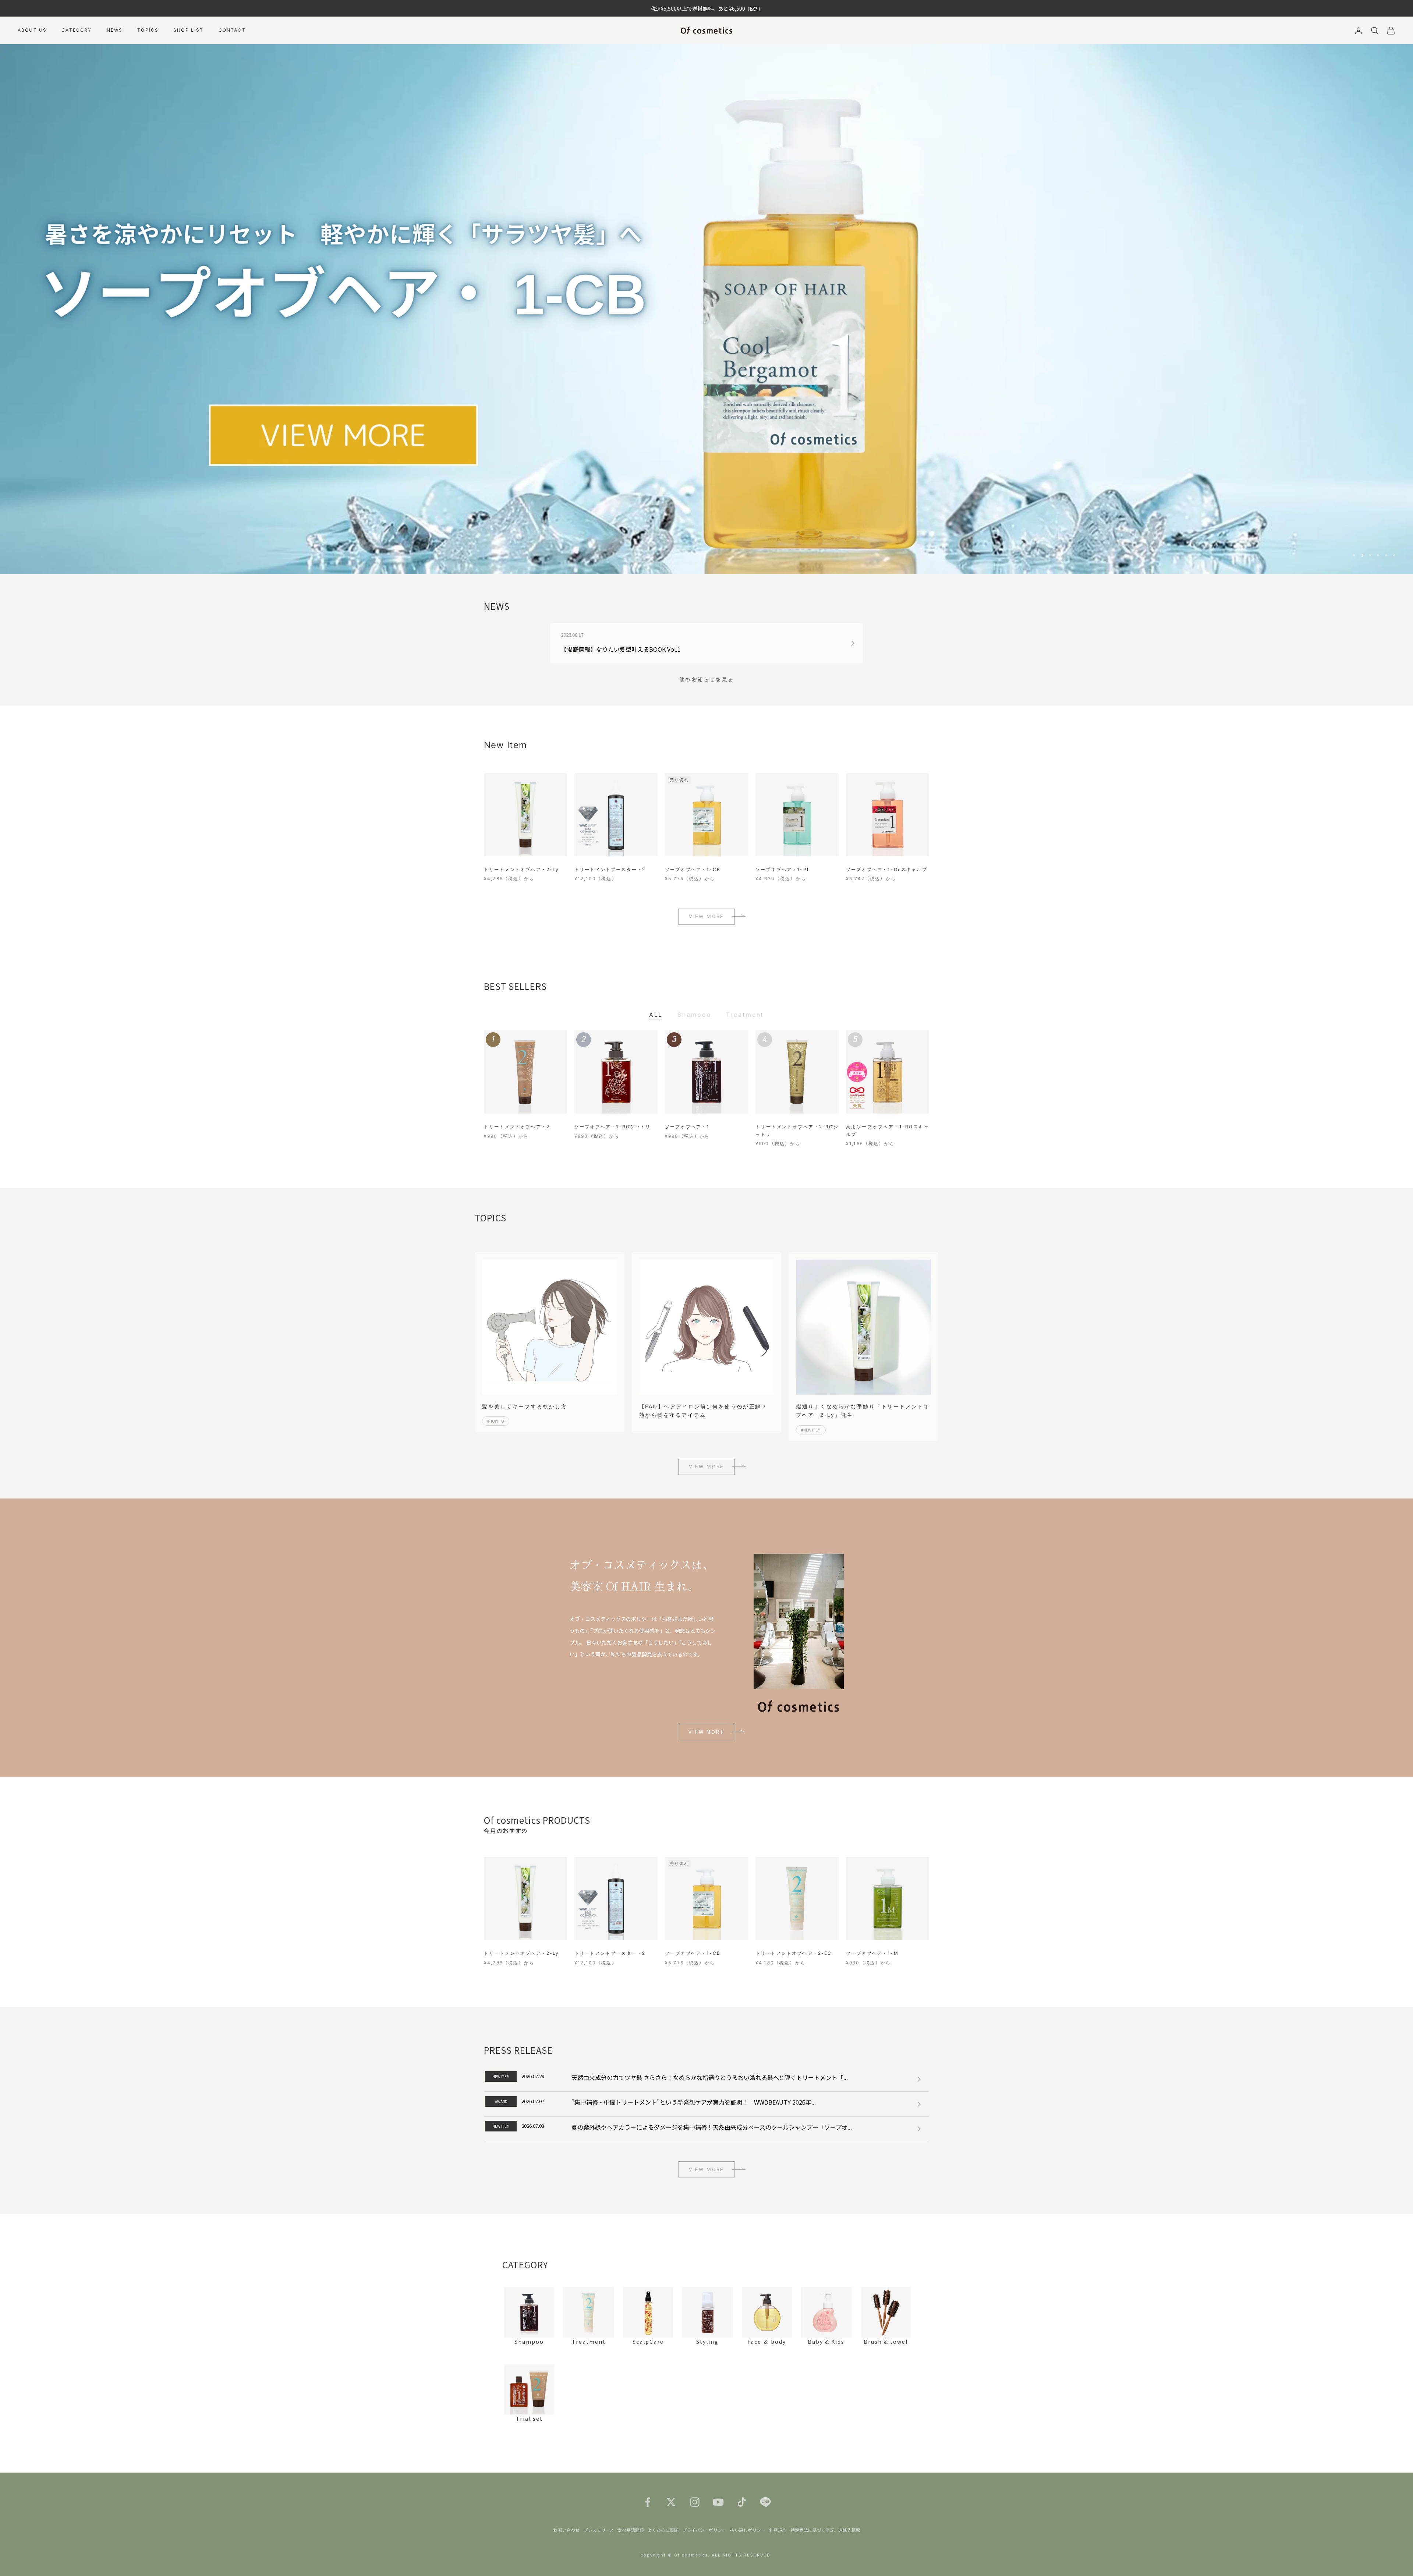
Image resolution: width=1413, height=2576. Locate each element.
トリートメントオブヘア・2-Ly (522, 869)
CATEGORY (77, 30)
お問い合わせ (566, 2530)
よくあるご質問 (663, 2530)
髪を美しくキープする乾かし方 (525, 1406)
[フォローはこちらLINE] (765, 2502)
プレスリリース (599, 2530)
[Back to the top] (1397, 2560)
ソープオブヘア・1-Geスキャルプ (887, 869)
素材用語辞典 (631, 2530)
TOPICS (148, 30)
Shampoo (694, 1015)
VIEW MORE (706, 916)
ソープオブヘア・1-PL (783, 869)
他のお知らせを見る (707, 679)
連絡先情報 (849, 2530)
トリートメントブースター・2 (610, 869)
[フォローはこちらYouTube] (718, 2502)
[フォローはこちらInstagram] (695, 2502)
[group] (706, 309)
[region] (706, 309)
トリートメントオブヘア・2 (517, 1127)
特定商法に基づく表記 (812, 2530)
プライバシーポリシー (704, 2530)
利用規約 (778, 2530)
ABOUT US (32, 30)
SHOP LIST (188, 30)
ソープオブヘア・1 (687, 1127)
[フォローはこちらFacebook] (648, 2502)
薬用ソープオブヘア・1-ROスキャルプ (888, 1130)
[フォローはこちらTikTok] (742, 2502)
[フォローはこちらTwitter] (671, 2502)
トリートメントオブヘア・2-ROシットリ (797, 1130)
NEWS (115, 30)
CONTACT (232, 30)
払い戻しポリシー (748, 2530)
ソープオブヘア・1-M (872, 1953)
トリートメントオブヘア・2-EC (794, 1953)
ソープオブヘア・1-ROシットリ (613, 1127)
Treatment (745, 1015)
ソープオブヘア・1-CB (693, 869)
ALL (656, 1015)
